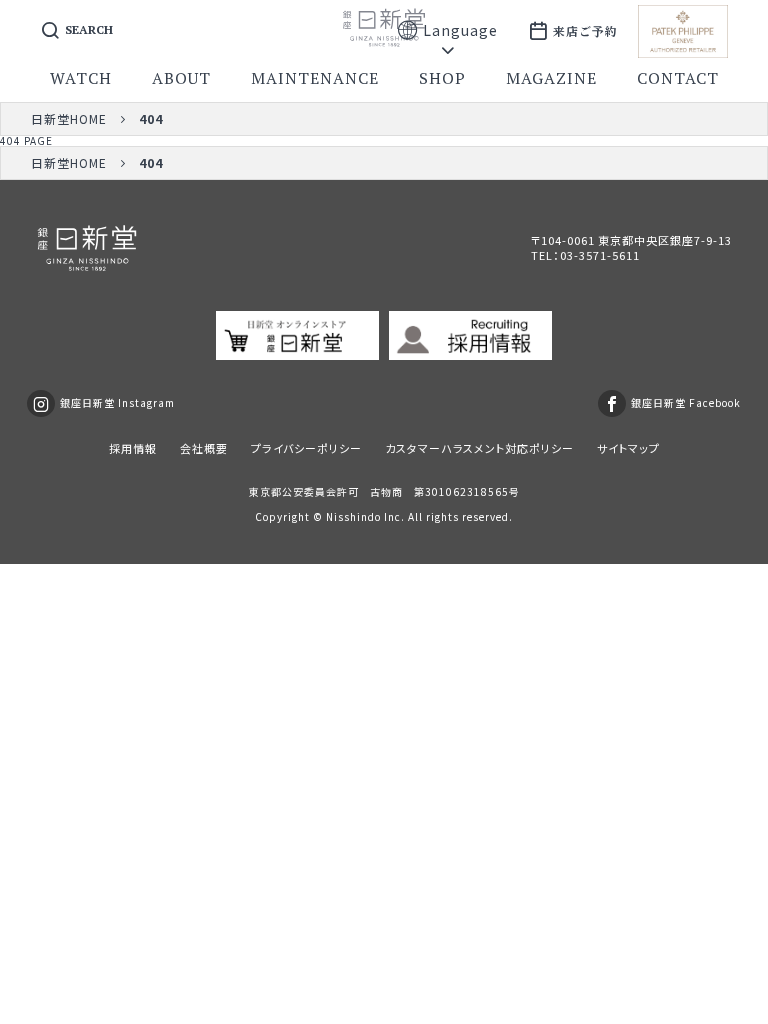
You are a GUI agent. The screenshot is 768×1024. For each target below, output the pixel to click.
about (181, 78)
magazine (551, 78)
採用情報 (133, 448)
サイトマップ (628, 448)
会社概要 (204, 448)
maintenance (315, 78)
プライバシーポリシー (306, 448)
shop (442, 78)
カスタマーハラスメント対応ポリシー (479, 448)
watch (81, 78)
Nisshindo (353, 516)
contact (678, 78)
